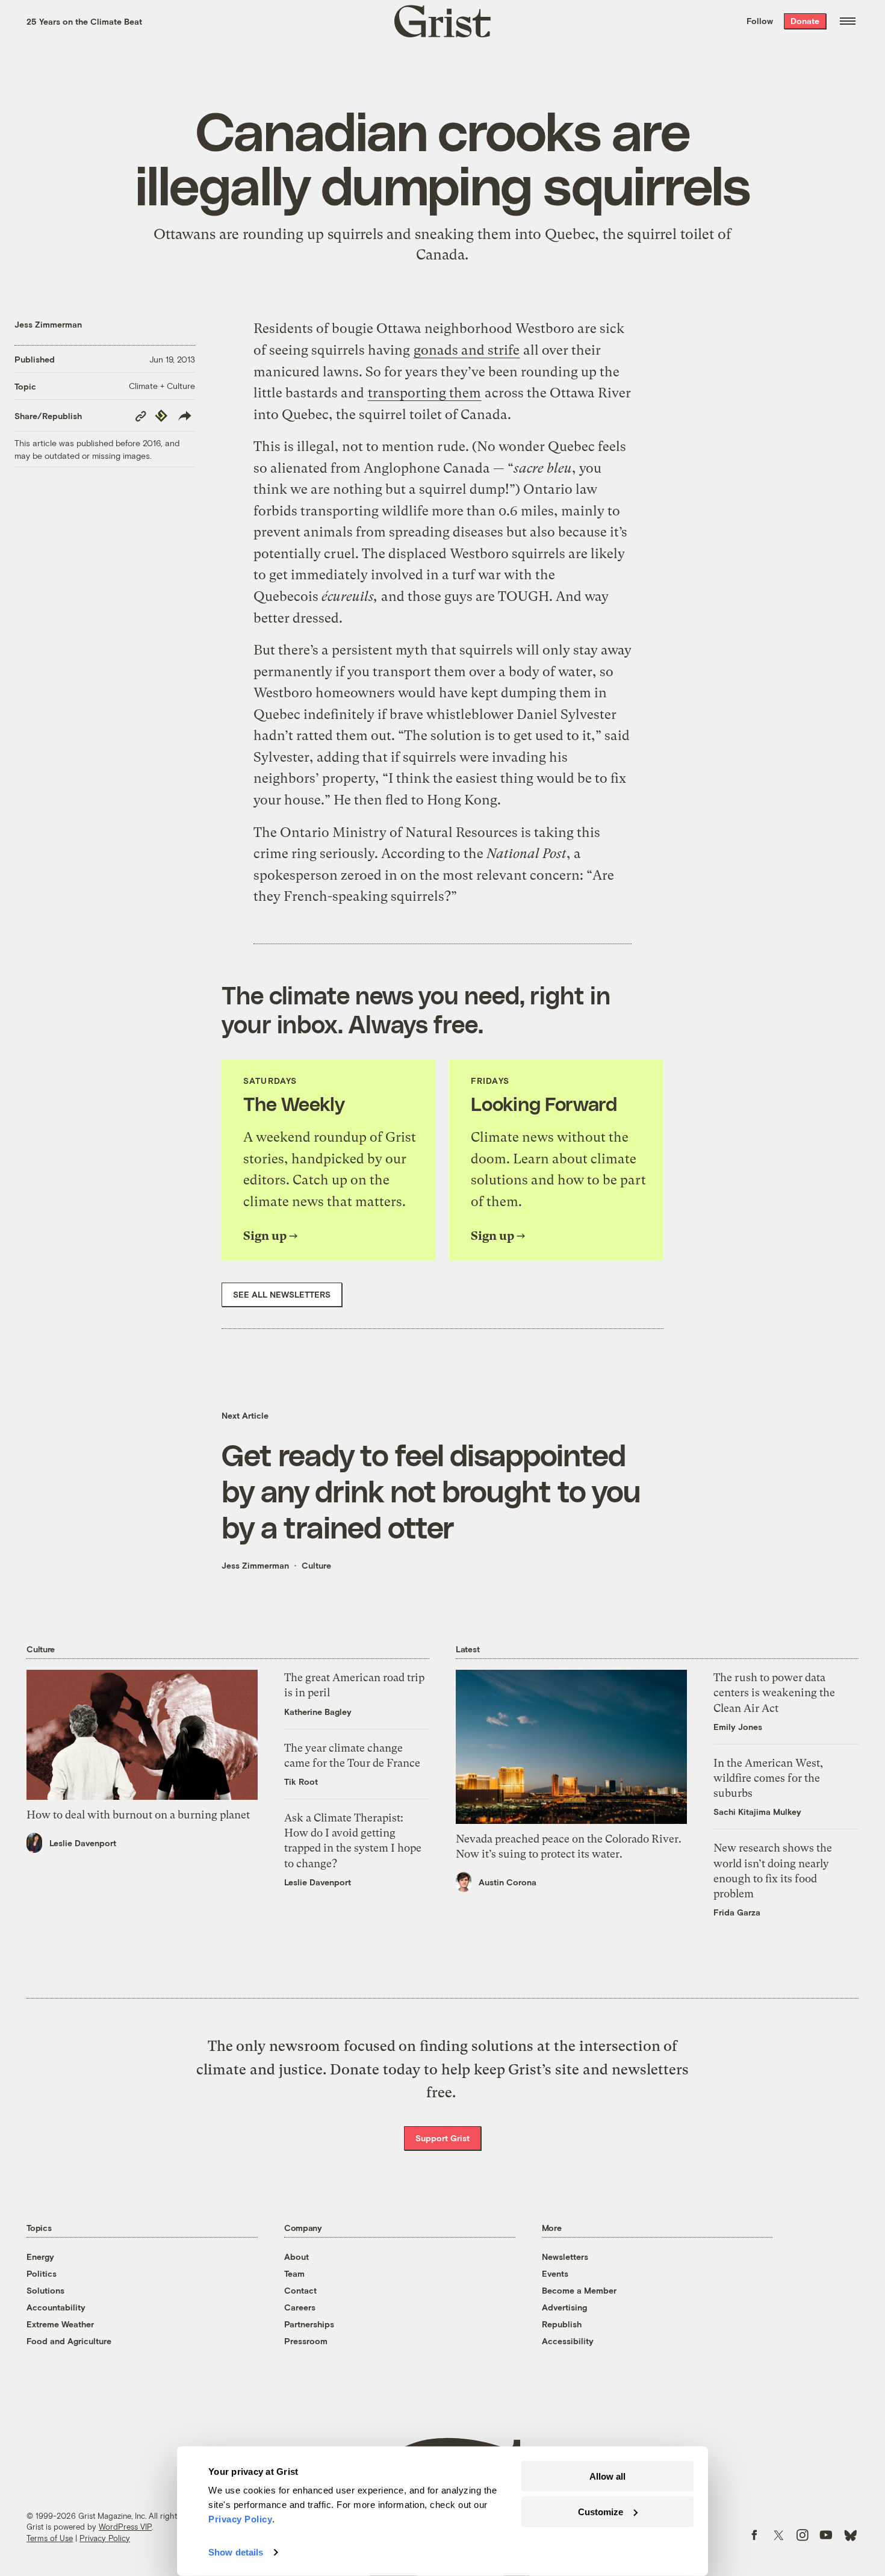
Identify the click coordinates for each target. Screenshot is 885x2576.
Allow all (607, 2476)
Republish (562, 2324)
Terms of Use (50, 2538)
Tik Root (301, 1781)
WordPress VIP (125, 2527)
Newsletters (565, 2257)
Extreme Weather (60, 2324)
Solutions (45, 2290)
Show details (236, 2552)
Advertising (564, 2307)
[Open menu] (848, 21)
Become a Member (579, 2290)
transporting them (424, 393)
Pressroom (306, 2341)
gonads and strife (467, 350)
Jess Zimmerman (48, 324)
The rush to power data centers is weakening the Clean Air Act (774, 1692)
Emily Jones (738, 1727)
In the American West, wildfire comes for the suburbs (768, 1778)
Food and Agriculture (69, 2341)
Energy (40, 2257)
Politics (42, 2273)
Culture (316, 1565)
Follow (760, 21)
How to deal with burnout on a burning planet (138, 1815)
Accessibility (568, 2341)
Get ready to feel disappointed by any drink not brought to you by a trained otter (431, 1490)
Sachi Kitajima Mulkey (757, 1812)
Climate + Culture (162, 386)
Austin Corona (508, 1882)
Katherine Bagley (318, 1712)
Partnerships (309, 2324)
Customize (601, 2511)
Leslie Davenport (83, 1843)
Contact (300, 2290)
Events (555, 2273)
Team (294, 2273)
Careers (300, 2307)
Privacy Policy (105, 2538)
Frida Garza (737, 1912)
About (297, 2257)
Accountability (56, 2307)
